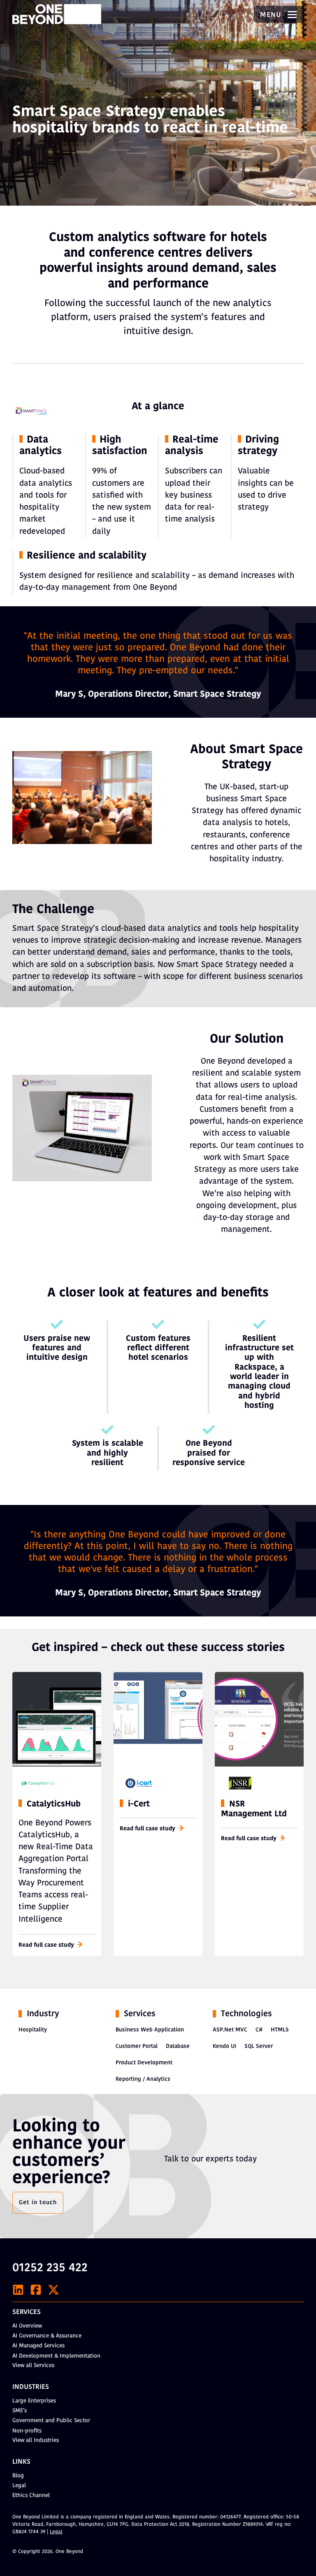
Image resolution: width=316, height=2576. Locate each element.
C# (259, 2030)
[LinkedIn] (18, 2290)
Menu (272, 15)
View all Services (33, 2366)
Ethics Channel (31, 2496)
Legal (19, 2486)
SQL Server (259, 2046)
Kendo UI (224, 2046)
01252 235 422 (50, 2268)
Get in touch (38, 2203)
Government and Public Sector (51, 2421)
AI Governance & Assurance (47, 2336)
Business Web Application (150, 2030)
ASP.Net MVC (230, 2030)
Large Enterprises (34, 2401)
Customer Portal (137, 2046)
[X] (53, 2290)
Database (178, 2046)
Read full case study (46, 1945)
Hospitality (33, 2030)
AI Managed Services (38, 2346)
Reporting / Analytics (143, 2079)
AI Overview (27, 2326)
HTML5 (280, 2030)
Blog (18, 2476)
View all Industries (36, 2440)
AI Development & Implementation (56, 2356)
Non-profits (27, 2431)
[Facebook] (36, 2290)
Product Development (144, 2063)
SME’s (20, 2411)
